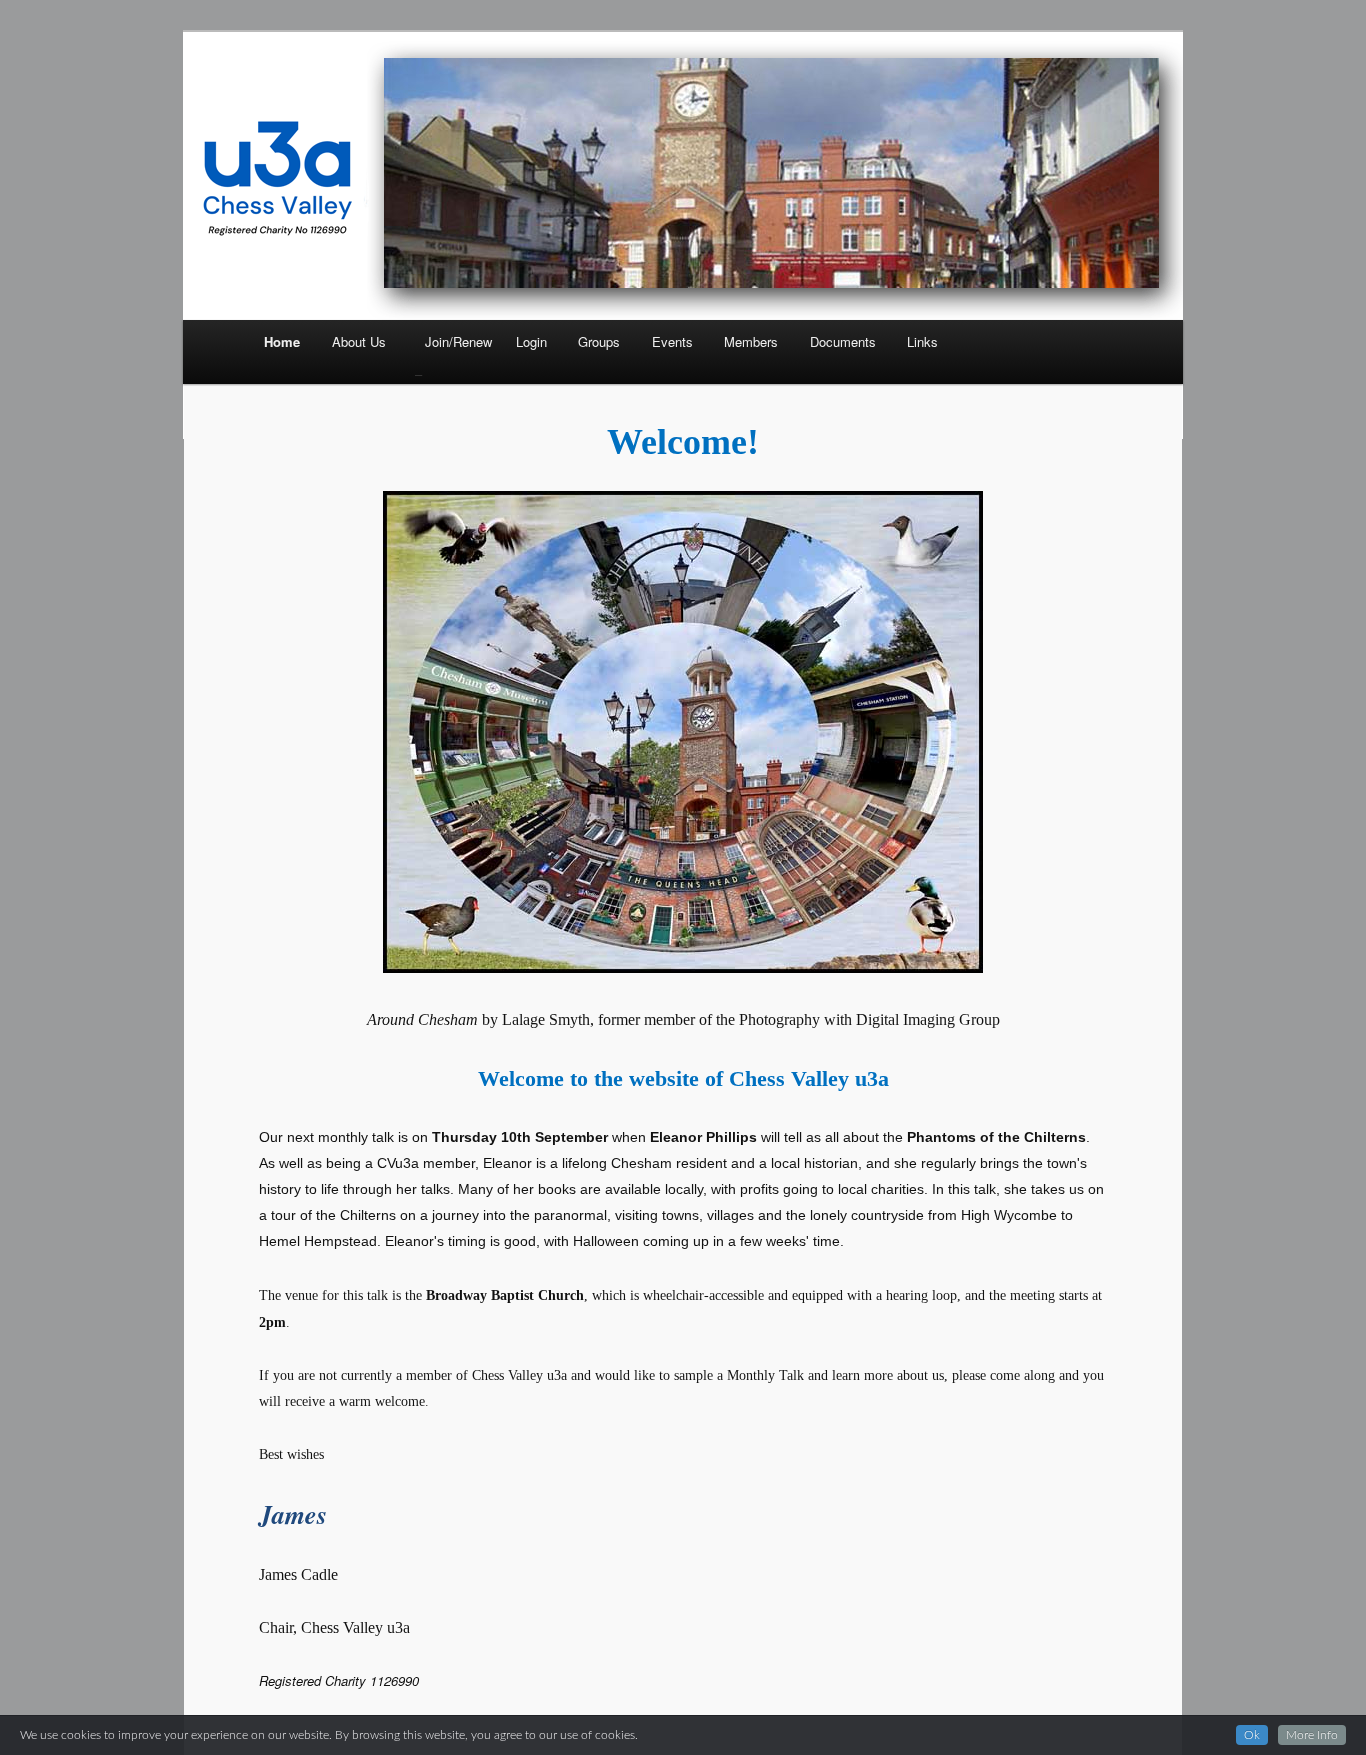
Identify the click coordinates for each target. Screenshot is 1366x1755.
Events (672, 341)
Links (922, 341)
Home (282, 341)
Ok (1252, 1735)
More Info (1312, 1735)
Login (531, 341)
